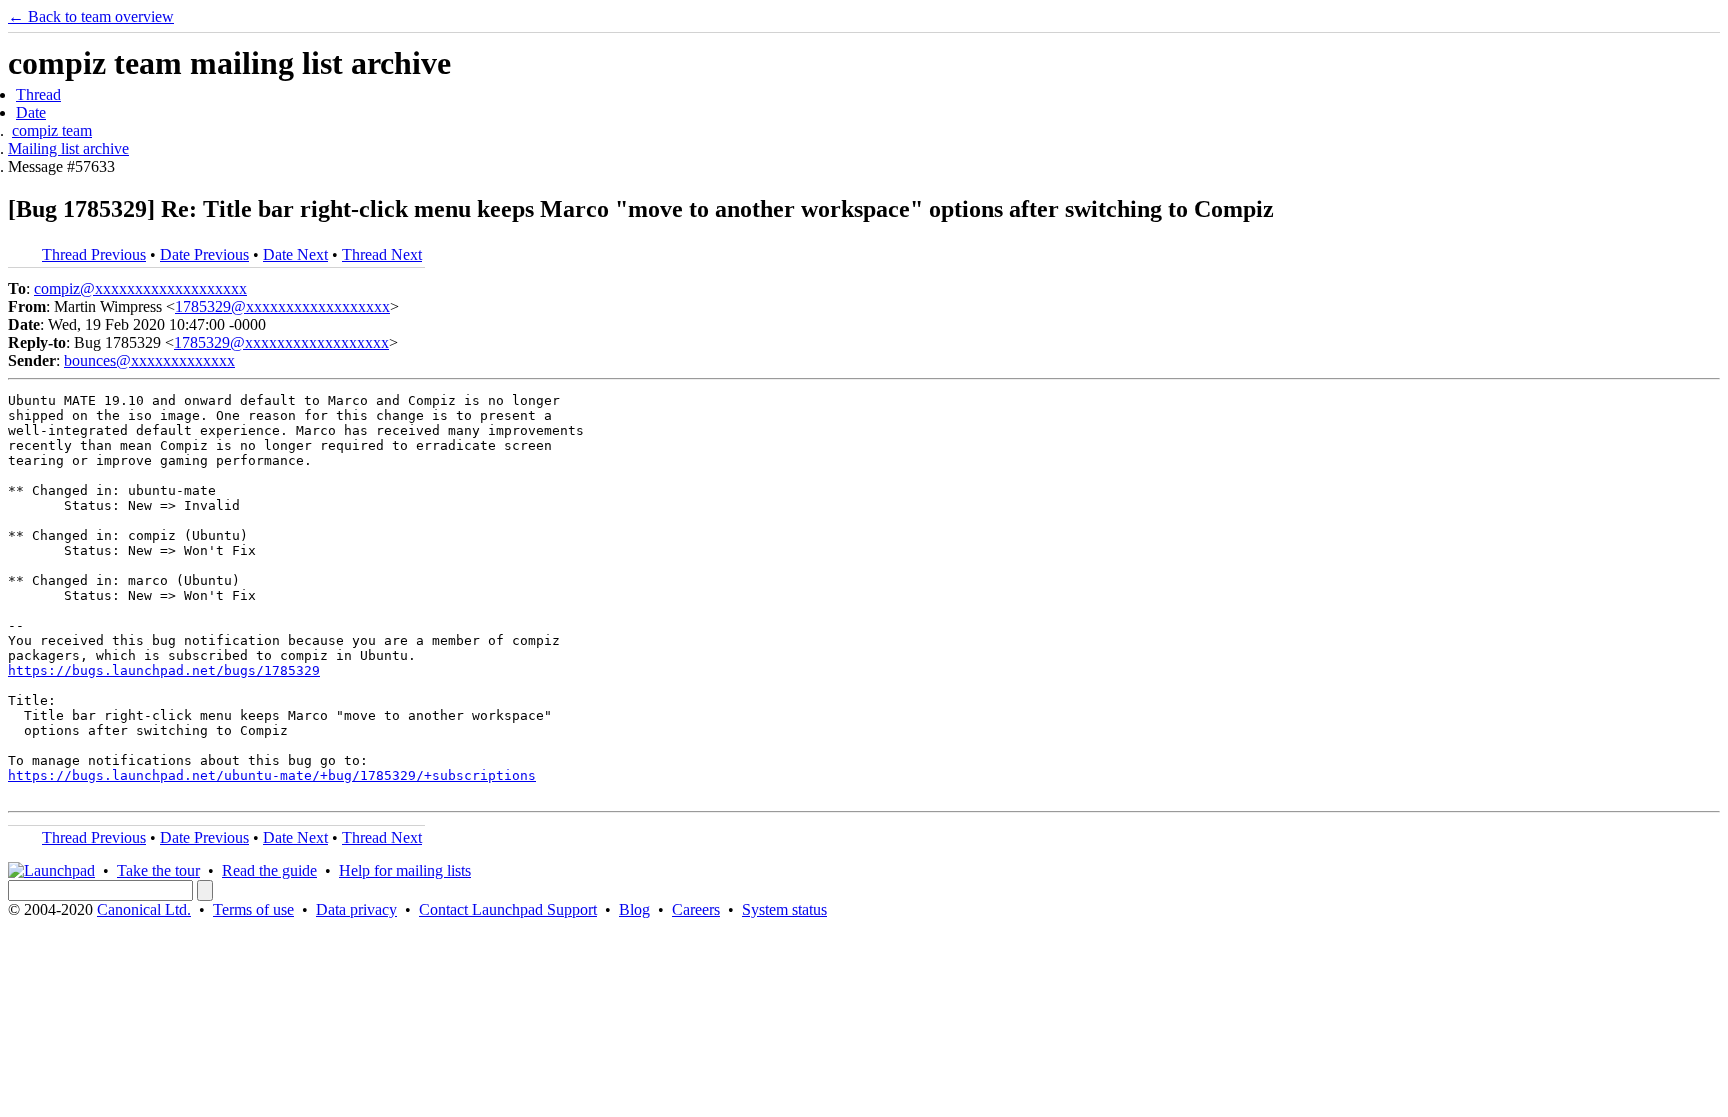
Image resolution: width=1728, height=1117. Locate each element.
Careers (696, 909)
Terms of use (253, 909)
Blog (634, 909)
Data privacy (356, 909)
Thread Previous (94, 254)
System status (784, 909)
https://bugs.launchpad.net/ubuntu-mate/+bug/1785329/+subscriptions (272, 775)
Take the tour (158, 870)
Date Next (295, 254)
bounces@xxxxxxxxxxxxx (149, 360)
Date (31, 112)
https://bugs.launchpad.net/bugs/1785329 (164, 670)
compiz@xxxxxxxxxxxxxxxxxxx (140, 288)
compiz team (52, 130)
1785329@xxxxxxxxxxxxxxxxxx (282, 306)
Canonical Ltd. (144, 909)
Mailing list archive (68, 148)
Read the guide (269, 870)
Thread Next (382, 254)
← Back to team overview (91, 16)
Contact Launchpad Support (508, 909)
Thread (38, 94)
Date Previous (204, 254)
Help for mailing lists (405, 870)
